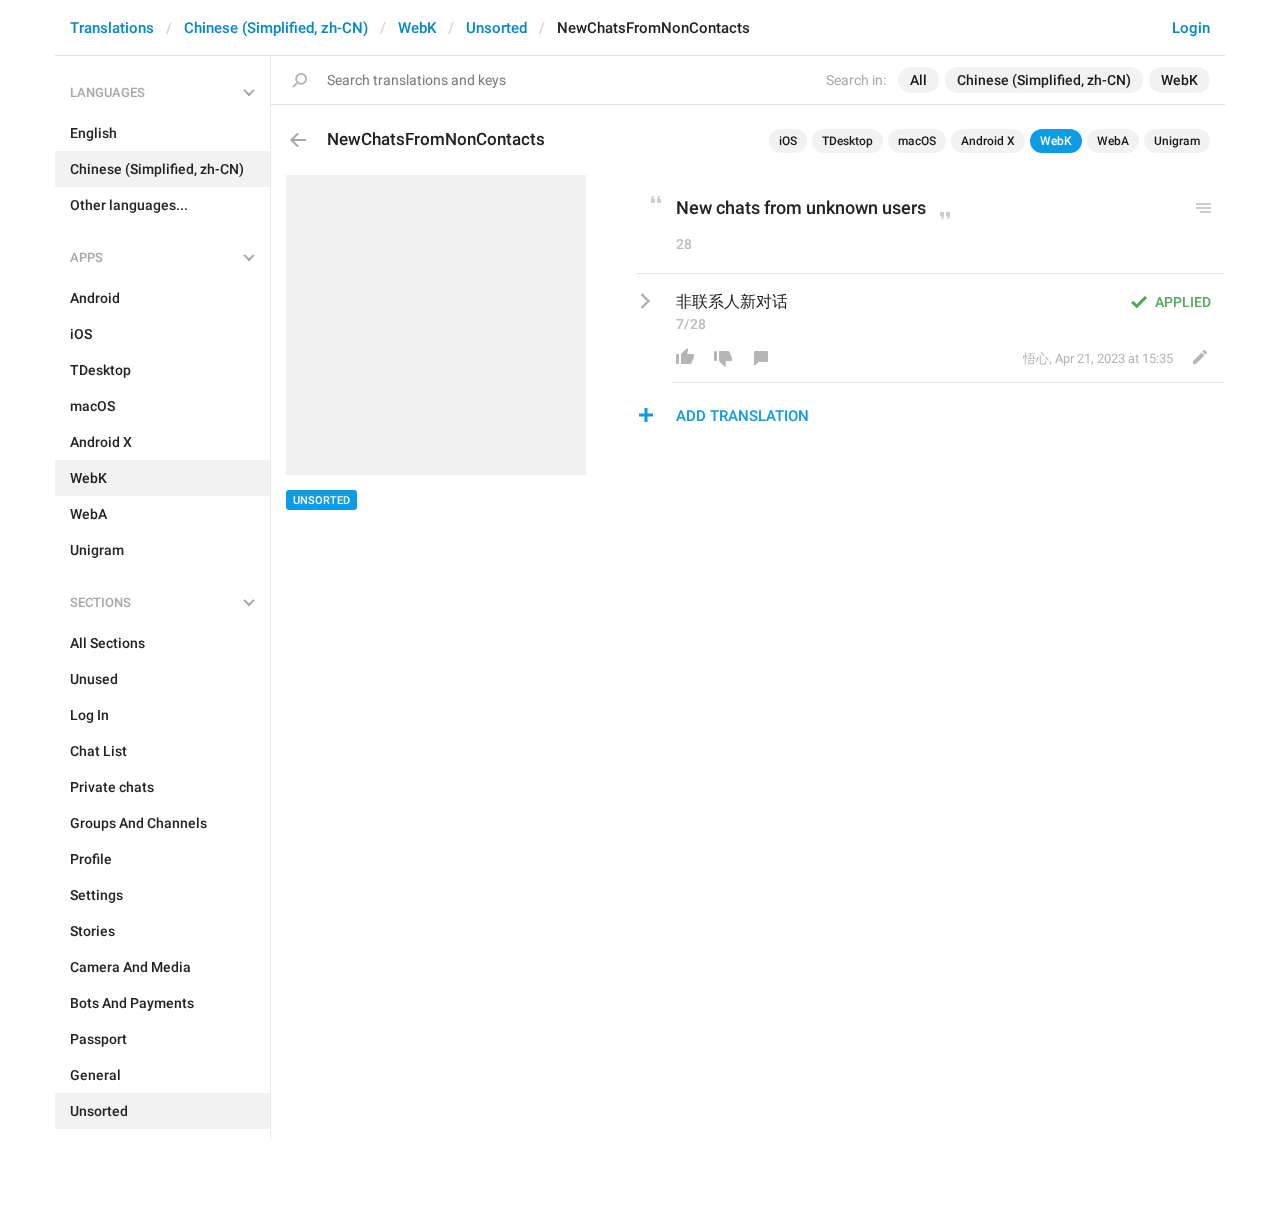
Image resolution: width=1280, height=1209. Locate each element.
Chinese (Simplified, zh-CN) (276, 28)
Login (1191, 28)
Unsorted (496, 28)
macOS (917, 141)
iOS (788, 141)
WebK (417, 28)
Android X (988, 141)
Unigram (1177, 141)
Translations (112, 28)
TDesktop (847, 141)
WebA (1113, 141)
